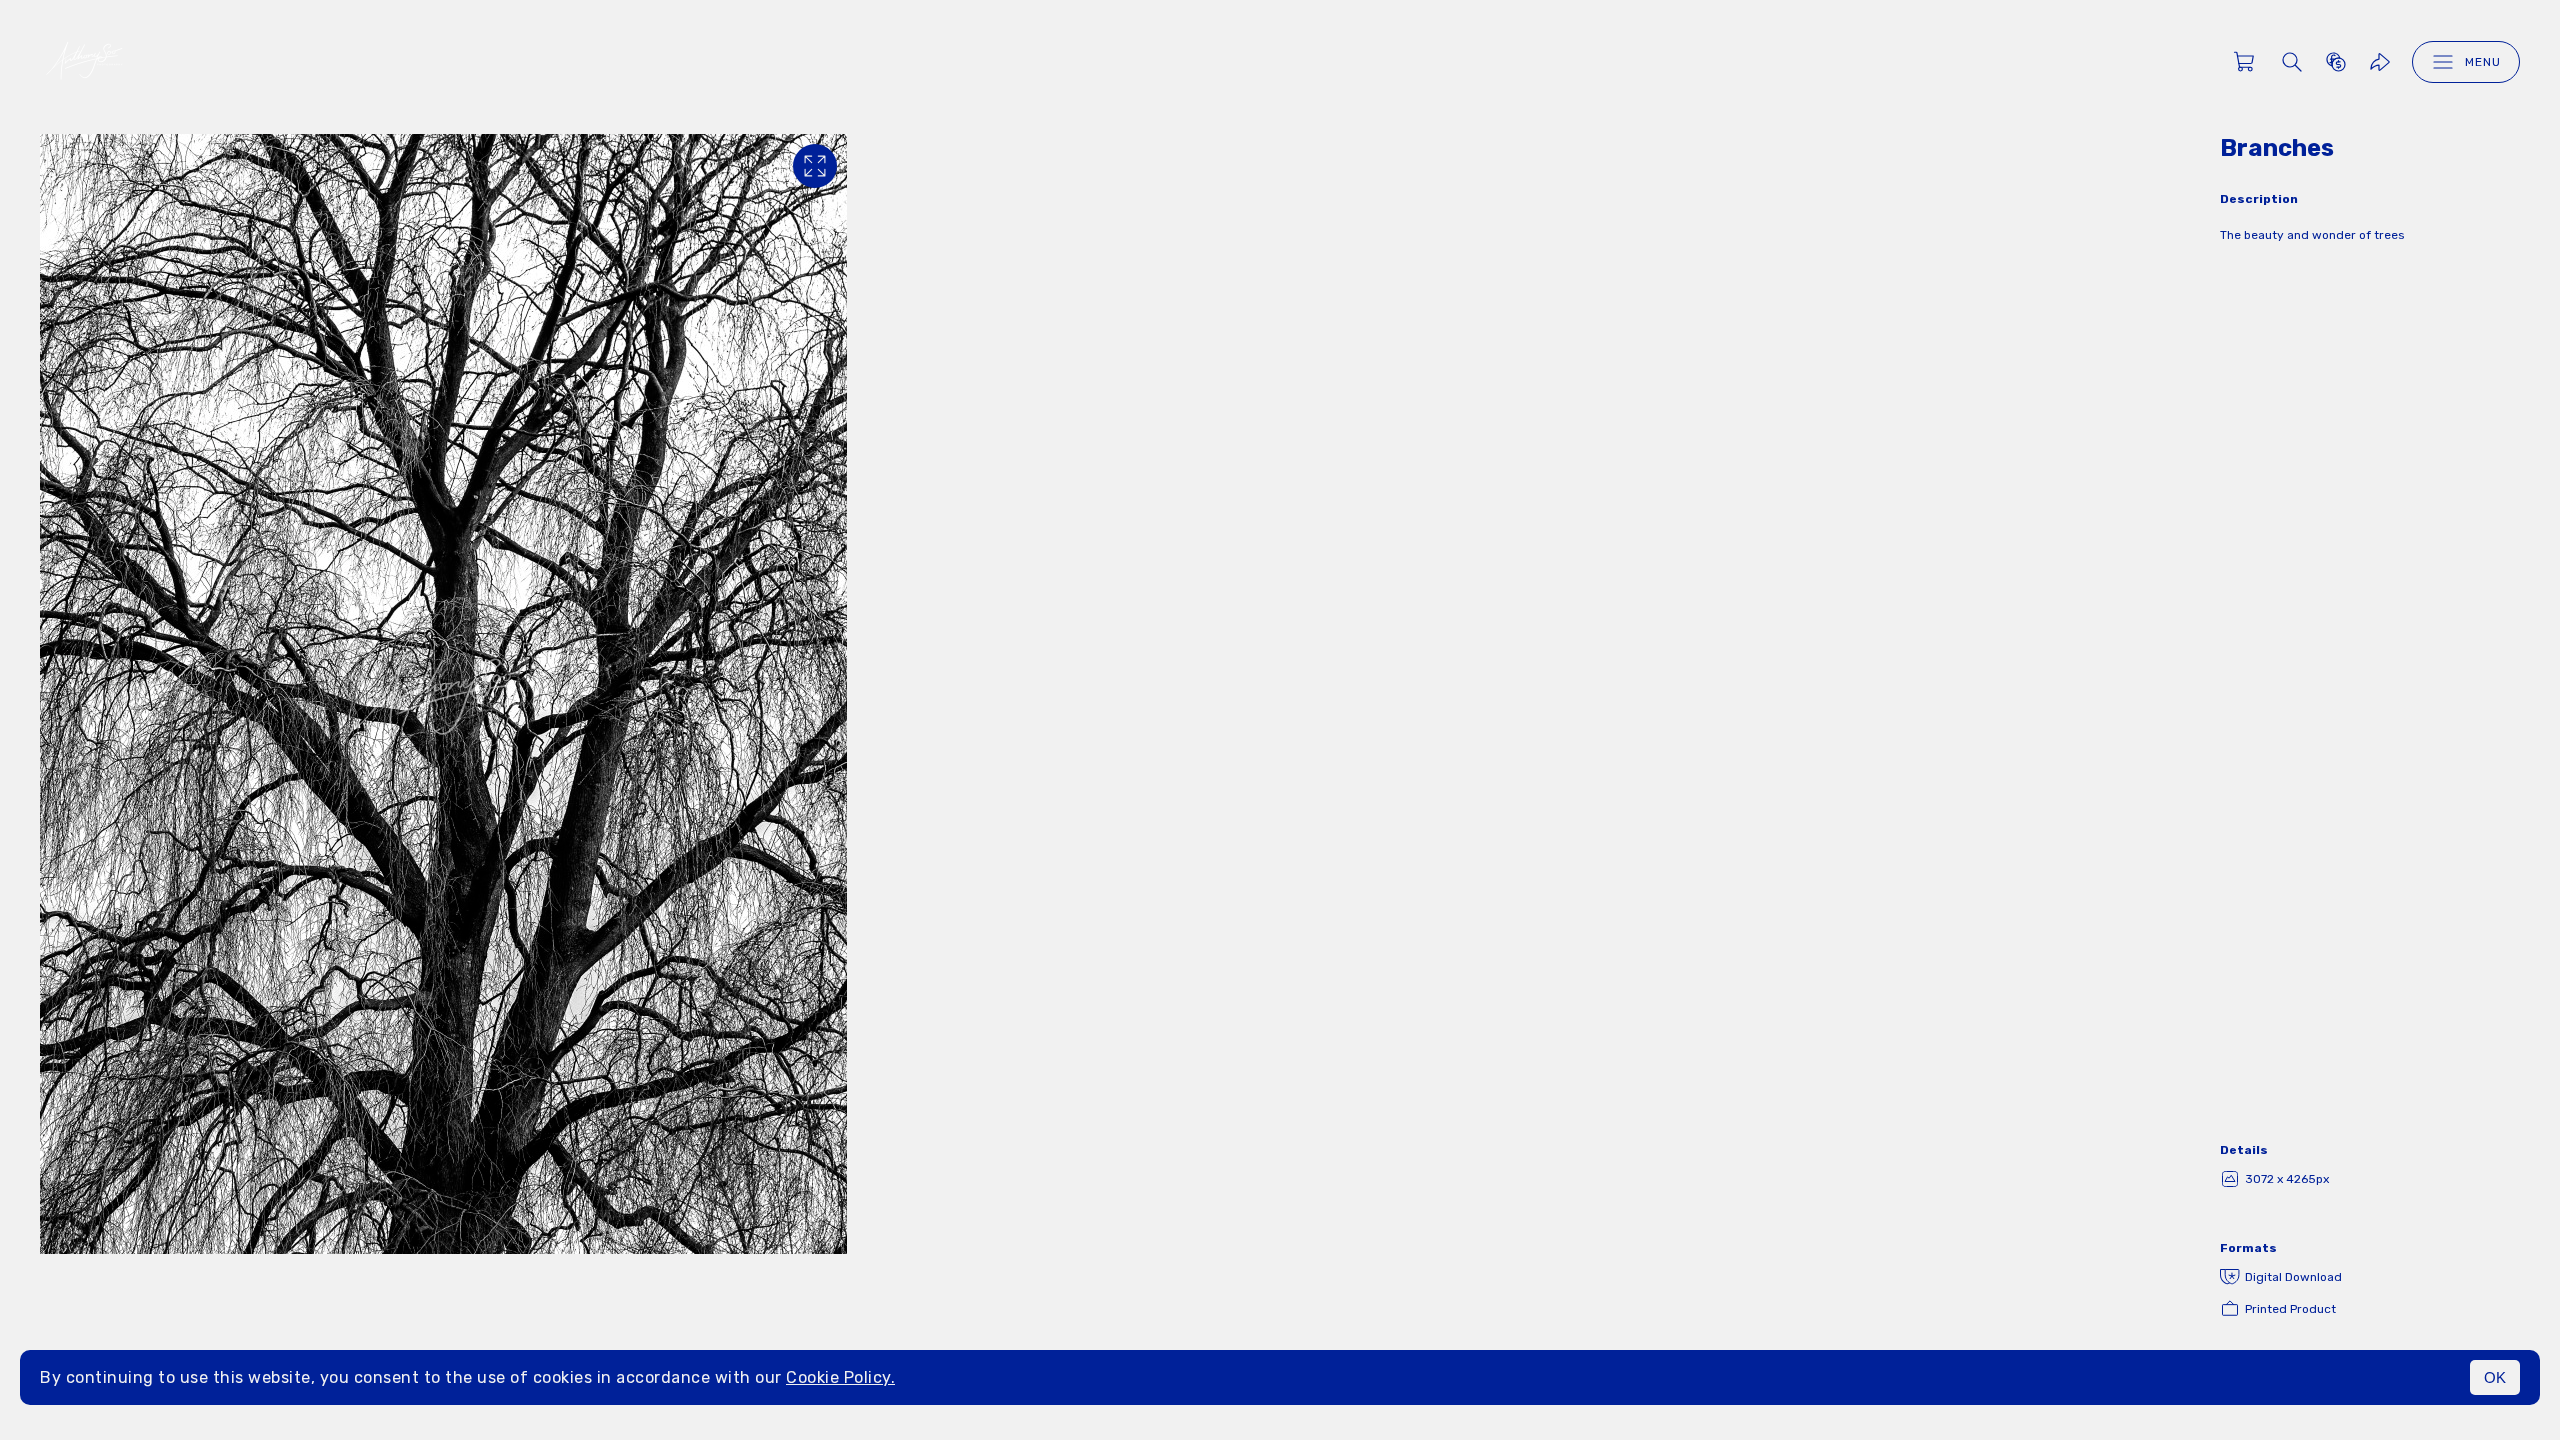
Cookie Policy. (840, 1377)
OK (2495, 1377)
